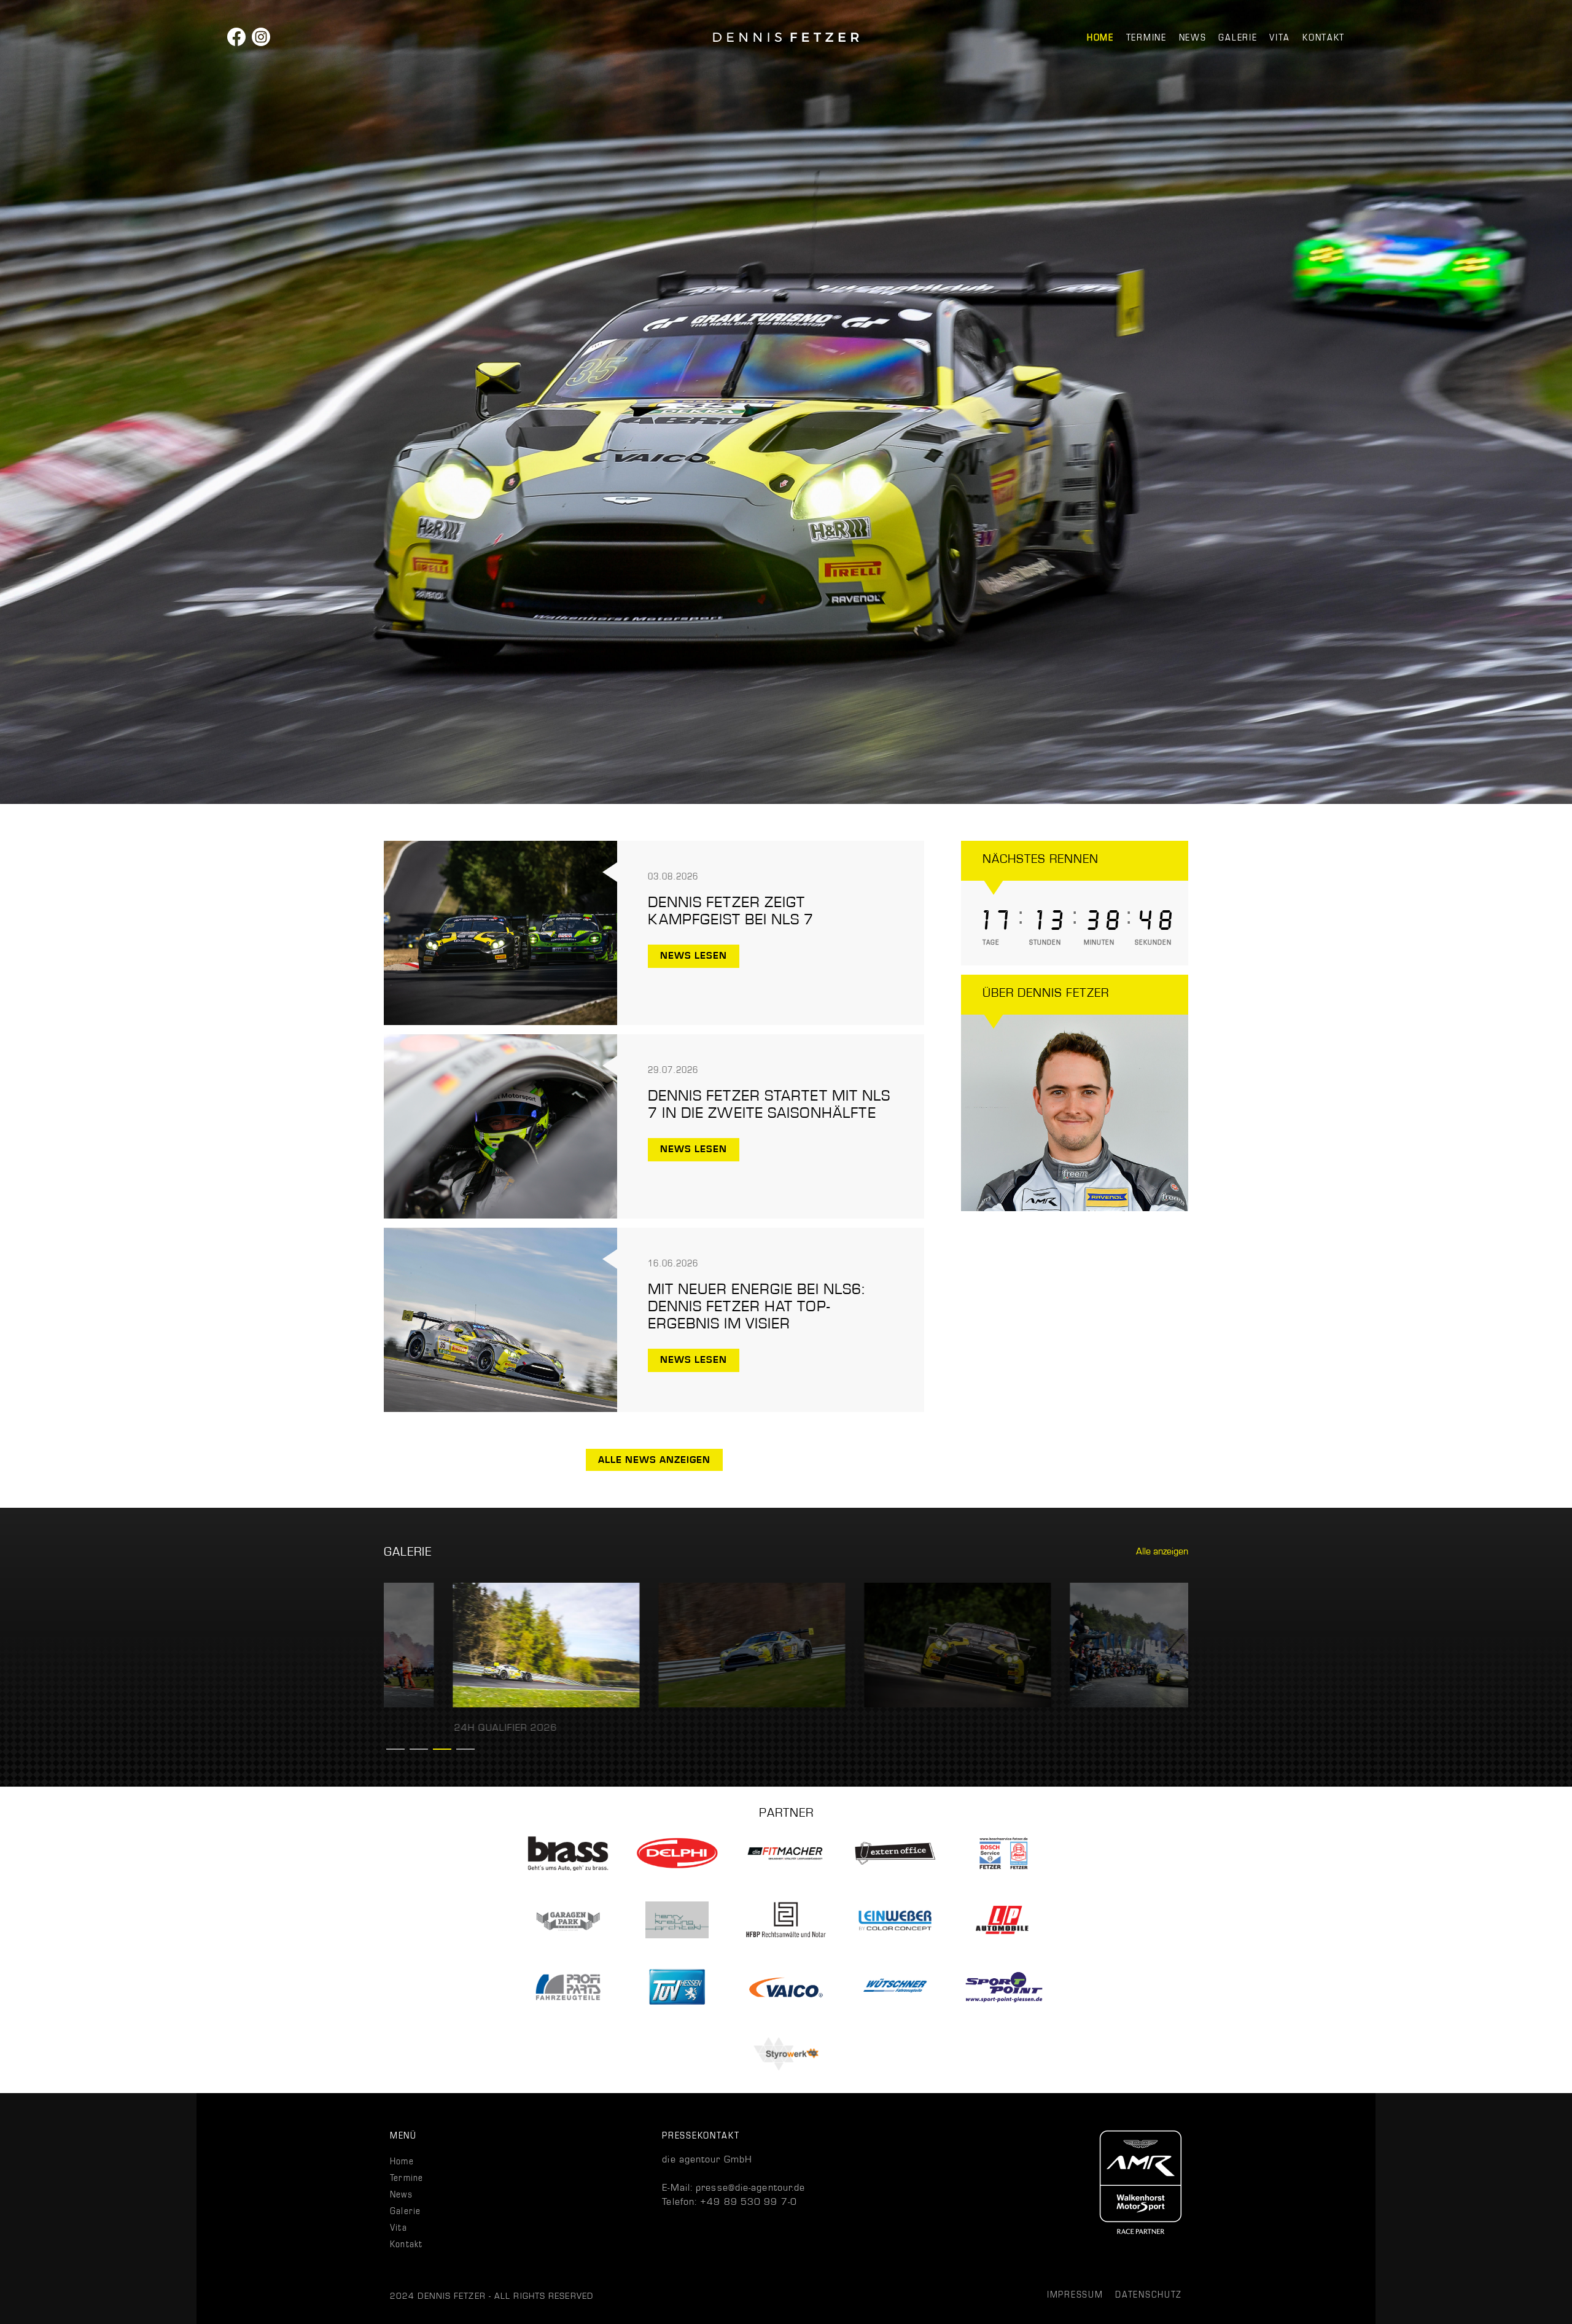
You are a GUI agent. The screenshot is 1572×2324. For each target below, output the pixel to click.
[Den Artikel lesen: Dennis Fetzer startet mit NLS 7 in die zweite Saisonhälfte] (500, 1215)
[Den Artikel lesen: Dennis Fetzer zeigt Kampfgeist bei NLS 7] (500, 1022)
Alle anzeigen (1162, 1551)
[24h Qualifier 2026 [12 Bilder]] (1095, 1704)
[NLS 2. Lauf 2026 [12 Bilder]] (477, 1704)
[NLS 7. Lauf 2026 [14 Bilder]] (683, 1704)
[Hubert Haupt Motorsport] (786, 37)
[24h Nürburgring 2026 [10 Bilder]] (889, 1704)
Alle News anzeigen (654, 1460)
